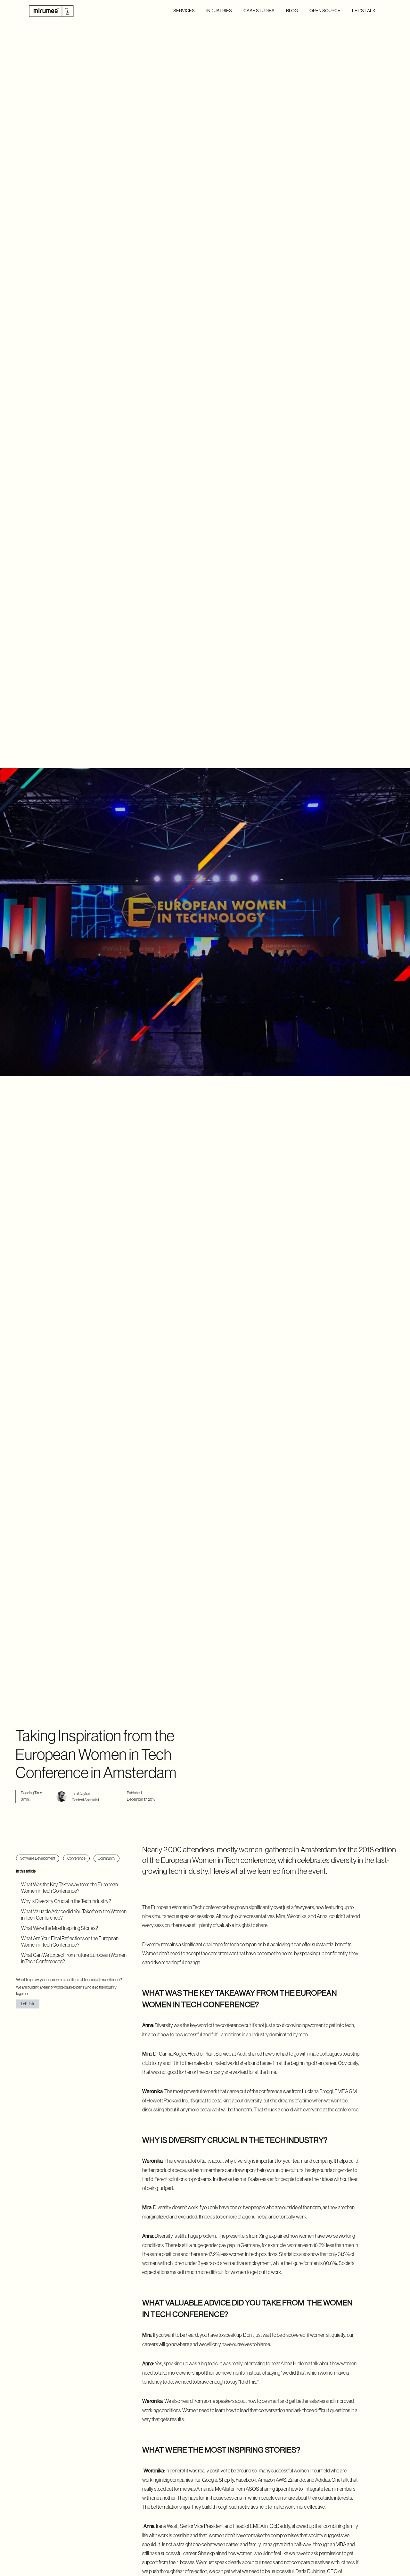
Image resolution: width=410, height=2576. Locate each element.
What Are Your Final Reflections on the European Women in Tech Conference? (70, 1941)
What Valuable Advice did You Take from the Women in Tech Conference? (74, 1915)
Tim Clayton (81, 1794)
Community (107, 1858)
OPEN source (325, 11)
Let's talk (364, 11)
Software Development (38, 1858)
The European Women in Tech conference (184, 1907)
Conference (76, 1858)
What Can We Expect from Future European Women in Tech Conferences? (74, 1958)
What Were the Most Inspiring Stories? (60, 1928)
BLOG (292, 11)
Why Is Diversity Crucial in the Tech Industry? (66, 1901)
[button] (184, 11)
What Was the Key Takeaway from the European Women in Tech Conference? (70, 1888)
